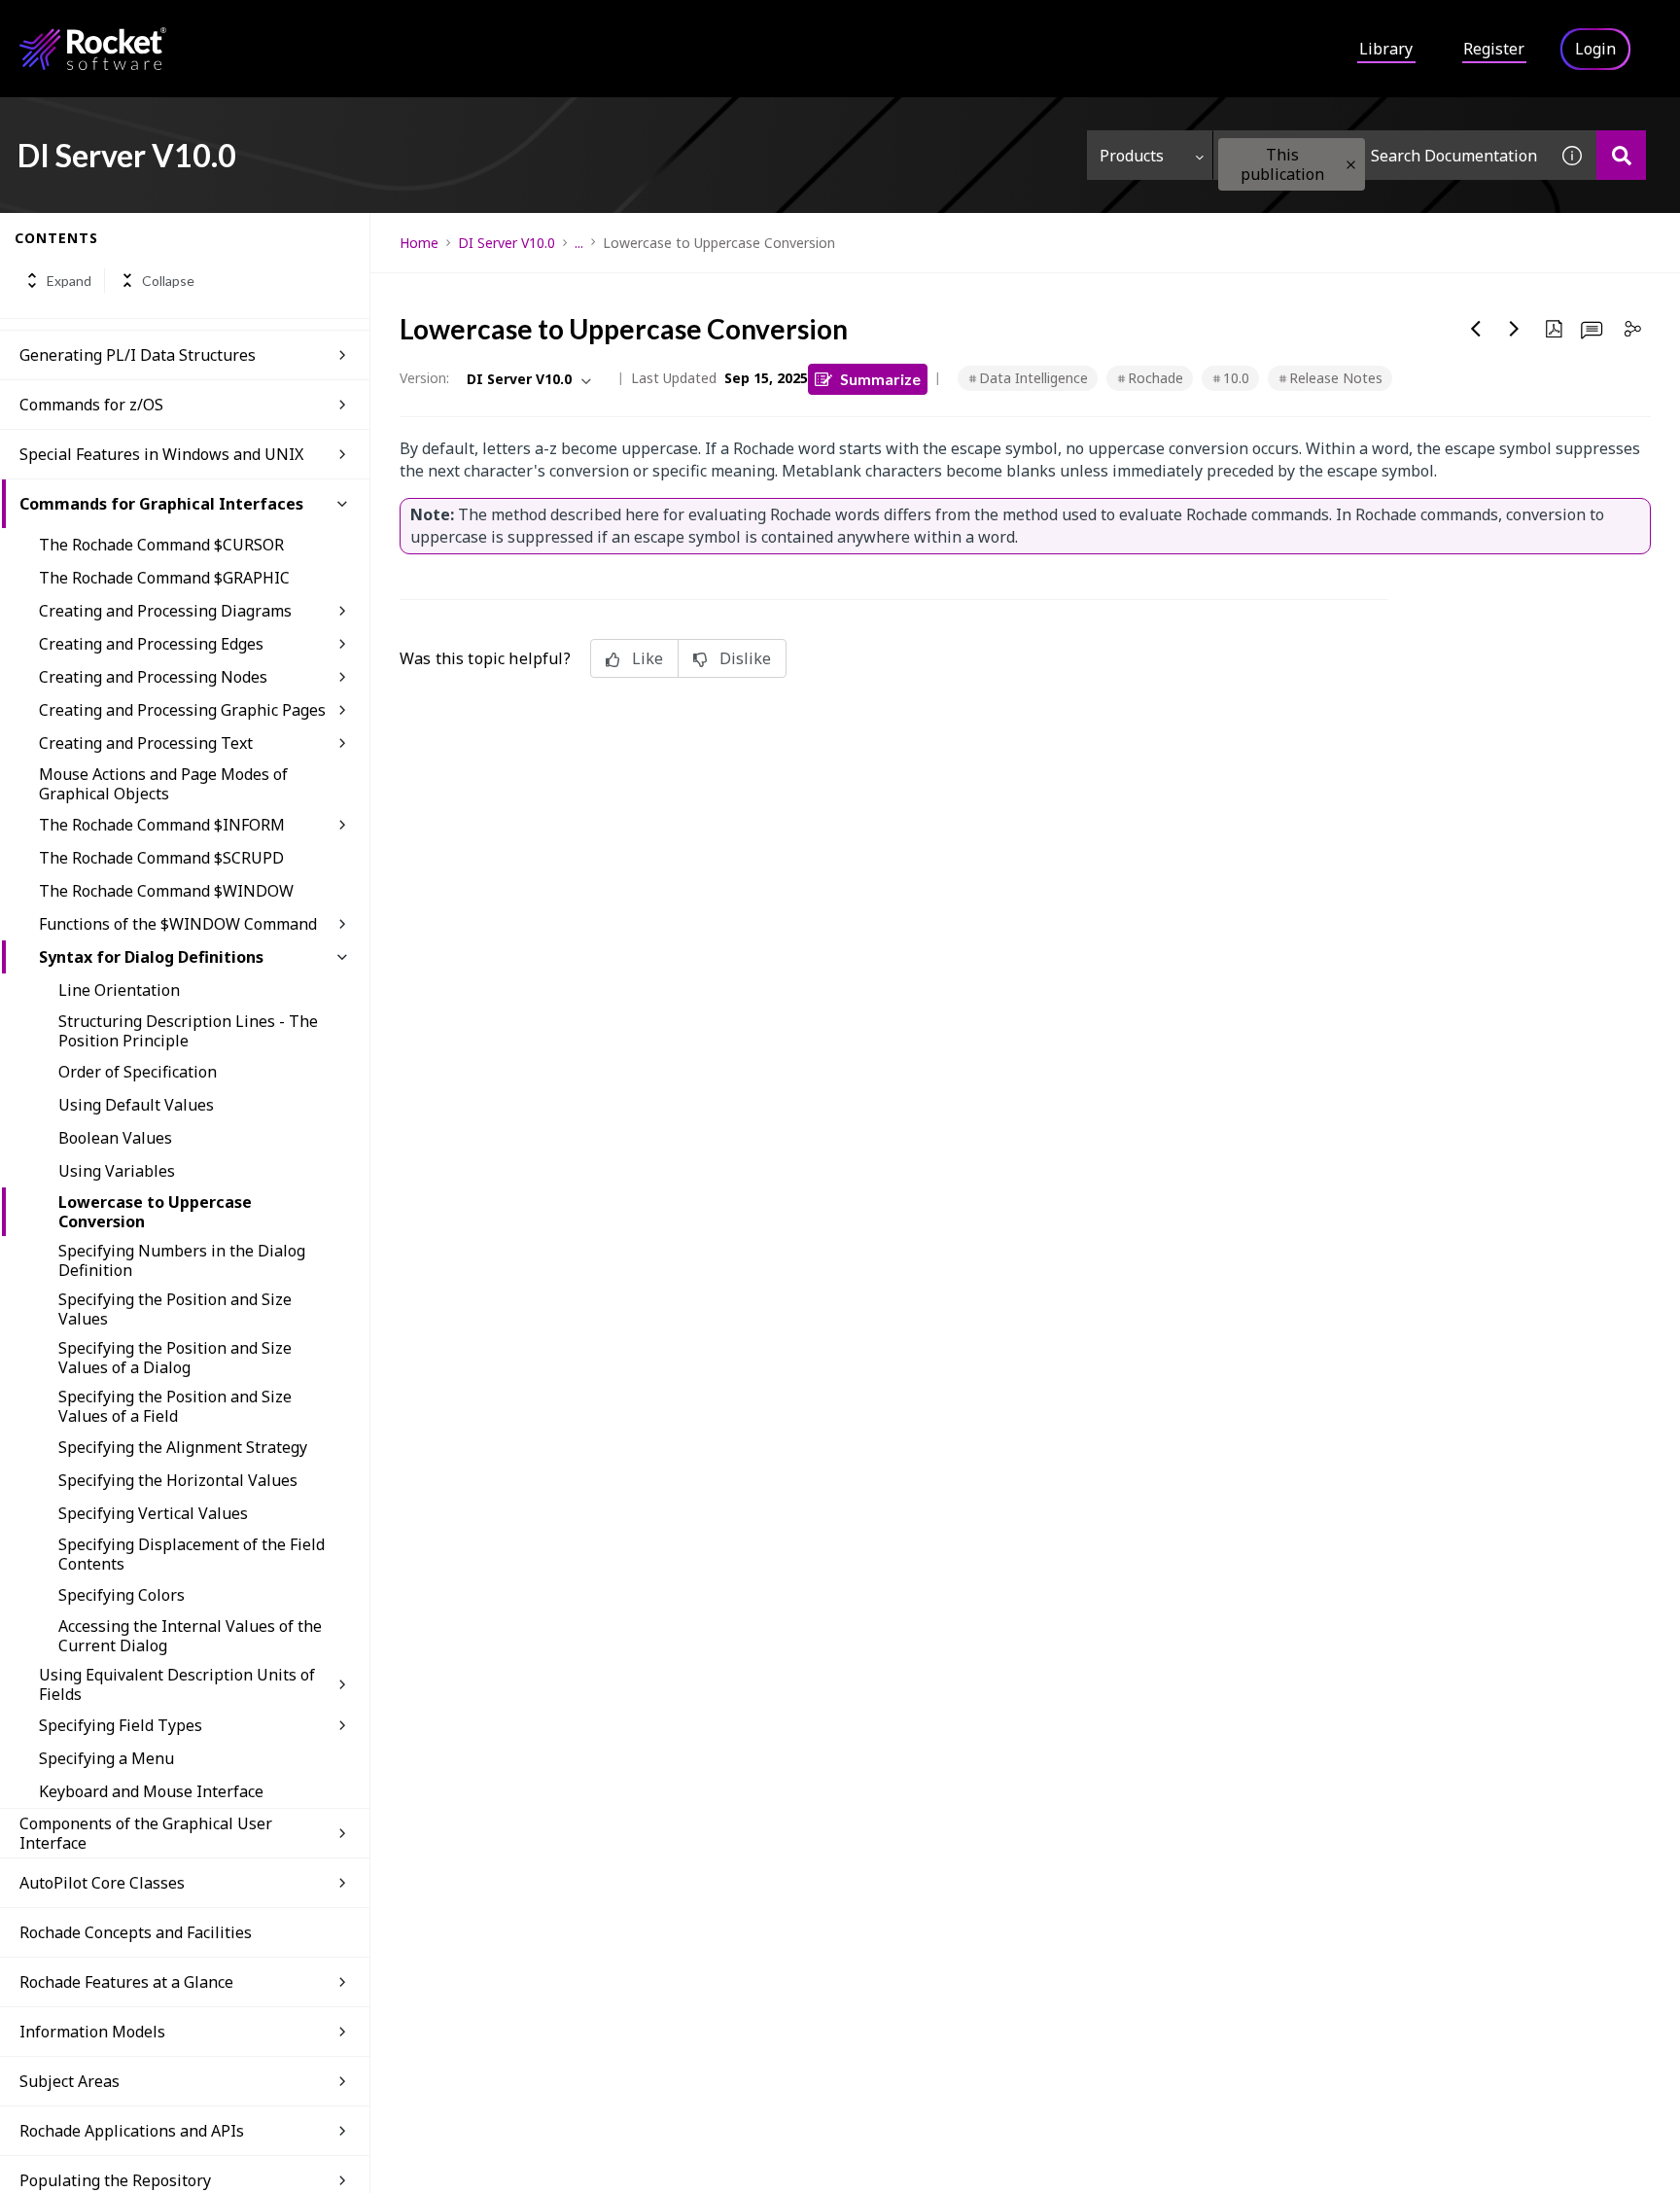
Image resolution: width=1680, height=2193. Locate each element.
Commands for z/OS (91, 405)
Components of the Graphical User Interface (146, 1833)
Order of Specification (138, 1072)
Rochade (1155, 378)
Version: (424, 378)
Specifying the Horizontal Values (178, 1480)
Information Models (92, 2032)
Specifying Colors (122, 1595)
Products (1132, 156)
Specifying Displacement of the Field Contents (192, 1554)
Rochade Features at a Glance (126, 1982)
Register (1494, 49)
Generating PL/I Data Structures (138, 355)
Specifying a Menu (106, 1758)
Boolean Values (115, 1138)
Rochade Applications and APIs (132, 2131)
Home (419, 243)
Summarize (880, 379)
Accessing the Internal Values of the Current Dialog (190, 1636)
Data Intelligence (1033, 378)
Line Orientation (119, 990)
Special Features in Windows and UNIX (161, 454)
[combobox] (1381, 155)
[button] (1351, 165)
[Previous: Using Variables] (1476, 329)
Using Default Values (136, 1105)
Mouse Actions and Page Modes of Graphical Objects (163, 784)
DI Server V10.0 (507, 243)
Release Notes (1336, 378)
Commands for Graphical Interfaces (161, 504)
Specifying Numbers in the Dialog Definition (182, 1260)
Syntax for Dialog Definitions (151, 957)
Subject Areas (70, 2081)
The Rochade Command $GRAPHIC (164, 578)
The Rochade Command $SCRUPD (161, 858)
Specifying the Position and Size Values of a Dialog (175, 1358)
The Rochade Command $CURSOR (161, 545)
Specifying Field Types (121, 1725)
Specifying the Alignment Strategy (183, 1447)
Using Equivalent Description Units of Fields (177, 1684)
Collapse (168, 281)
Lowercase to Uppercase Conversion (155, 1212)
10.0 (1236, 378)
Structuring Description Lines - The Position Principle (188, 1031)
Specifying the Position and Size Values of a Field (175, 1406)
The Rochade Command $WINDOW (166, 891)
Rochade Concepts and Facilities (136, 1932)
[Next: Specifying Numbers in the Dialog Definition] (1515, 329)
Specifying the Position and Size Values (175, 1309)
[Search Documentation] (1621, 155)
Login (1595, 49)
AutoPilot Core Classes (102, 1883)
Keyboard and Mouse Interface (151, 1791)
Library (1386, 49)
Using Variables (117, 1171)
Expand (69, 281)
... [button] (579, 243)
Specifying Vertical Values (153, 1513)
